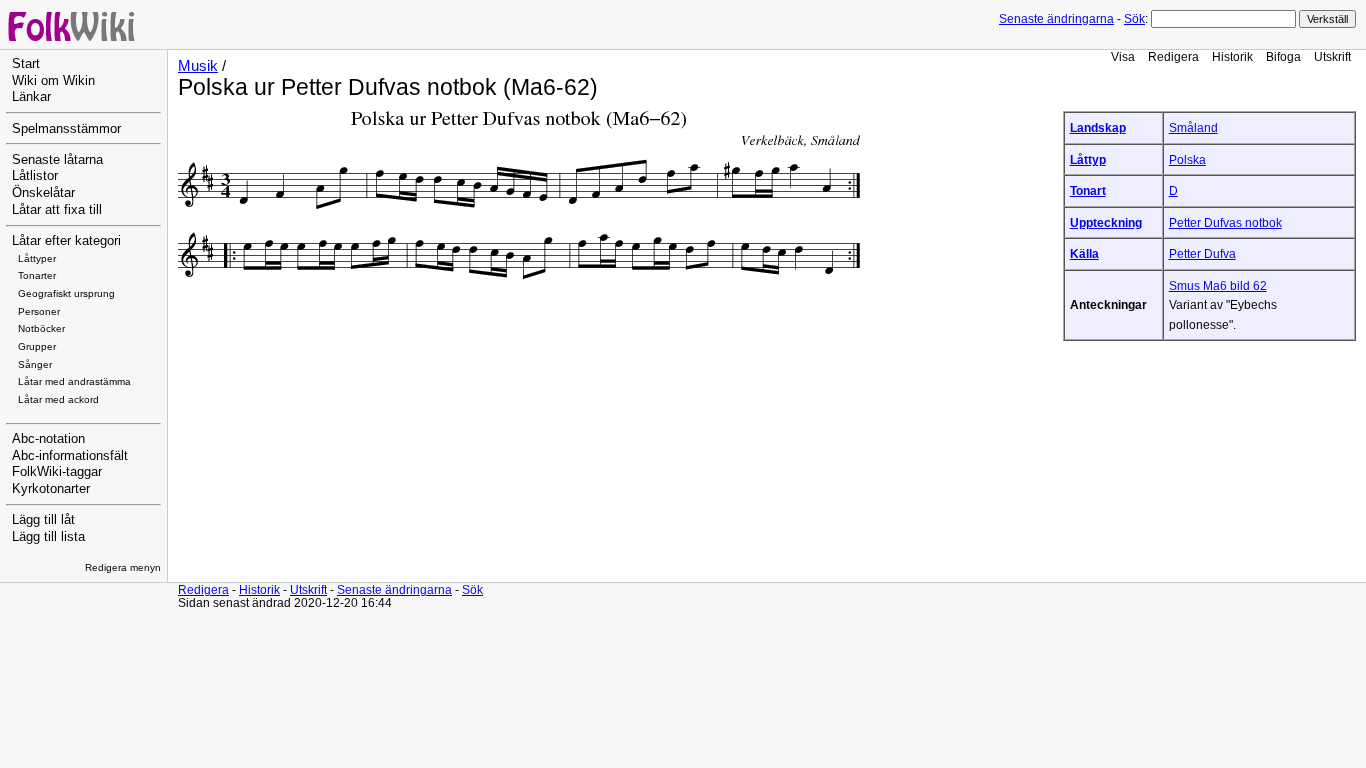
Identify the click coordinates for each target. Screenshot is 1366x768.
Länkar (31, 97)
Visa (1123, 56)
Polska (1187, 159)
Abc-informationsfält (70, 456)
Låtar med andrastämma (74, 381)
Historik (1232, 56)
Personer (39, 311)
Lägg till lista (48, 537)
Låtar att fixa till (57, 210)
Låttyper (37, 258)
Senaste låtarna (57, 160)
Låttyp (1088, 159)
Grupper (37, 346)
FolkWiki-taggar (57, 472)
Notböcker (41, 328)
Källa (1084, 253)
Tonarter (37, 275)
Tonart (1088, 190)
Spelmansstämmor (66, 129)
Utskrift (1332, 56)
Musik (198, 66)
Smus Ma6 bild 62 (1218, 285)
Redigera (1173, 56)
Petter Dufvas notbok (1225, 222)
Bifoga (1283, 56)
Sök (1134, 19)
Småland (1193, 127)
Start (26, 64)
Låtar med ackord (58, 399)
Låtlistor (35, 176)
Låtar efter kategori (66, 241)
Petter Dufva (1202, 253)
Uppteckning (1106, 222)
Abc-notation (48, 439)
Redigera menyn (123, 567)
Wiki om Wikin (53, 81)
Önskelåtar (43, 193)
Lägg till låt (43, 520)
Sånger (35, 364)
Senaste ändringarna (1056, 19)
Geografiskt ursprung (66, 293)
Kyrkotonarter (51, 489)
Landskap (1098, 127)
